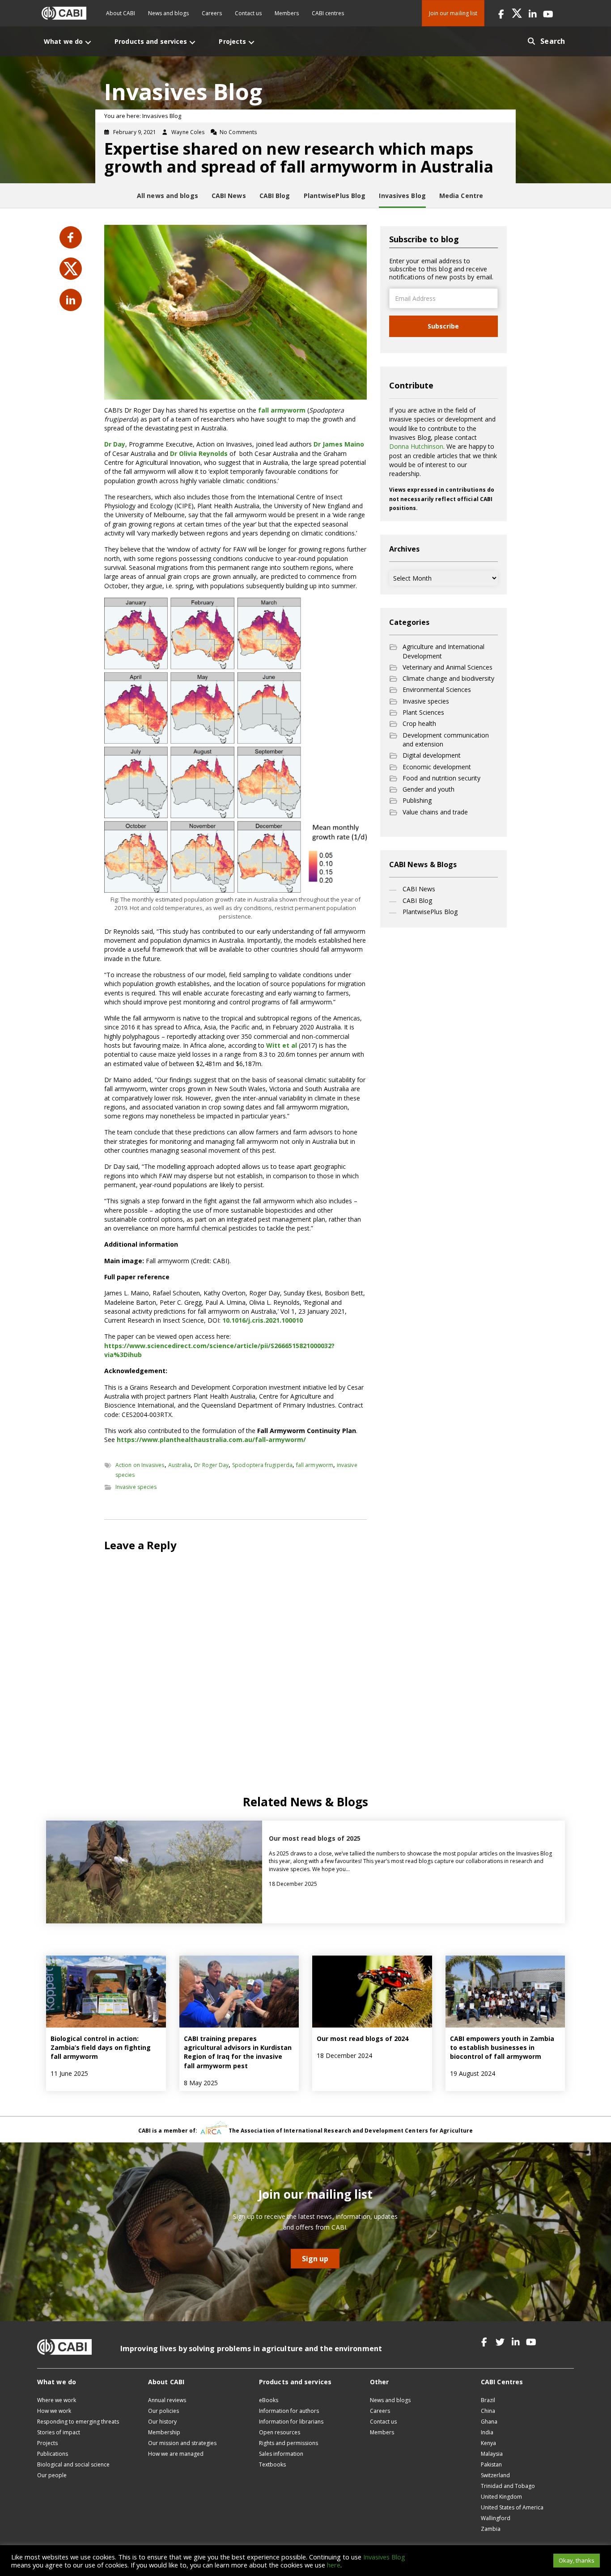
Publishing (417, 800)
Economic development (437, 767)
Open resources (280, 2432)
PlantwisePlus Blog (430, 912)
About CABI (121, 13)
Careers (212, 13)
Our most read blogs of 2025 (315, 1838)
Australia (180, 1465)
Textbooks (272, 2464)
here (334, 2565)
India (487, 2432)
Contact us (248, 13)
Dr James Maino (339, 444)
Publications (53, 2454)
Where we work (57, 2400)
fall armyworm (282, 410)
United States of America (512, 2507)
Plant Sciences (423, 712)
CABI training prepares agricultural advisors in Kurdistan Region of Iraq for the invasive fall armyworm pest (238, 2052)
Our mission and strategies (182, 2443)
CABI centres (328, 13)
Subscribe (443, 326)
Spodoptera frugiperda (262, 1465)
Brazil (488, 2400)
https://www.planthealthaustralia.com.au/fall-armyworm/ (211, 1440)
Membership (164, 2432)
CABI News (419, 889)
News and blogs (168, 13)
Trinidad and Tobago (508, 2486)
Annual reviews (167, 2400)
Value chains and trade (435, 812)
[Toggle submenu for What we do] (88, 42)
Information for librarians (291, 2422)
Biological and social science (73, 2464)
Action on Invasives (140, 1465)
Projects (47, 2443)
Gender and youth (429, 789)
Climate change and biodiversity (448, 678)
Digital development (432, 755)
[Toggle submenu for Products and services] (192, 42)
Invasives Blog (384, 2557)
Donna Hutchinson (416, 446)
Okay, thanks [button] (577, 2560)
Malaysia (492, 2454)
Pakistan (491, 2464)
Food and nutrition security (441, 778)
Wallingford (496, 2518)
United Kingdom (501, 2497)
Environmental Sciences (437, 689)
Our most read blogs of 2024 (363, 2038)
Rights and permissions (289, 2443)
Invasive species (136, 1487)
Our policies (163, 2411)
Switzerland (495, 2475)
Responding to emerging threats (78, 2422)
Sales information (281, 2454)
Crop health (419, 723)
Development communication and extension (446, 740)
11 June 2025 (69, 2073)
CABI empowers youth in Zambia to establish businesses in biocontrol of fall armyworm (502, 2048)
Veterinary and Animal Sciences (448, 667)
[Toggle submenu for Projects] (251, 42)
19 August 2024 (473, 2073)
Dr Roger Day (211, 1465)
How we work (54, 2411)
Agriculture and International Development (443, 651)
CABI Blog (417, 900)
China (488, 2411)
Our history (162, 2422)
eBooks (269, 2400)
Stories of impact (59, 2432)
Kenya (488, 2443)
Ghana (489, 2422)
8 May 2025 (201, 2083)
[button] (501, 13)
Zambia (491, 2529)
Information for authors (289, 2411)
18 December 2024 (344, 2055)
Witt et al (282, 1045)
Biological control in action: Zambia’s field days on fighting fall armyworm (101, 2048)
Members (287, 13)
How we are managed (176, 2454)
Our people (52, 2475)
